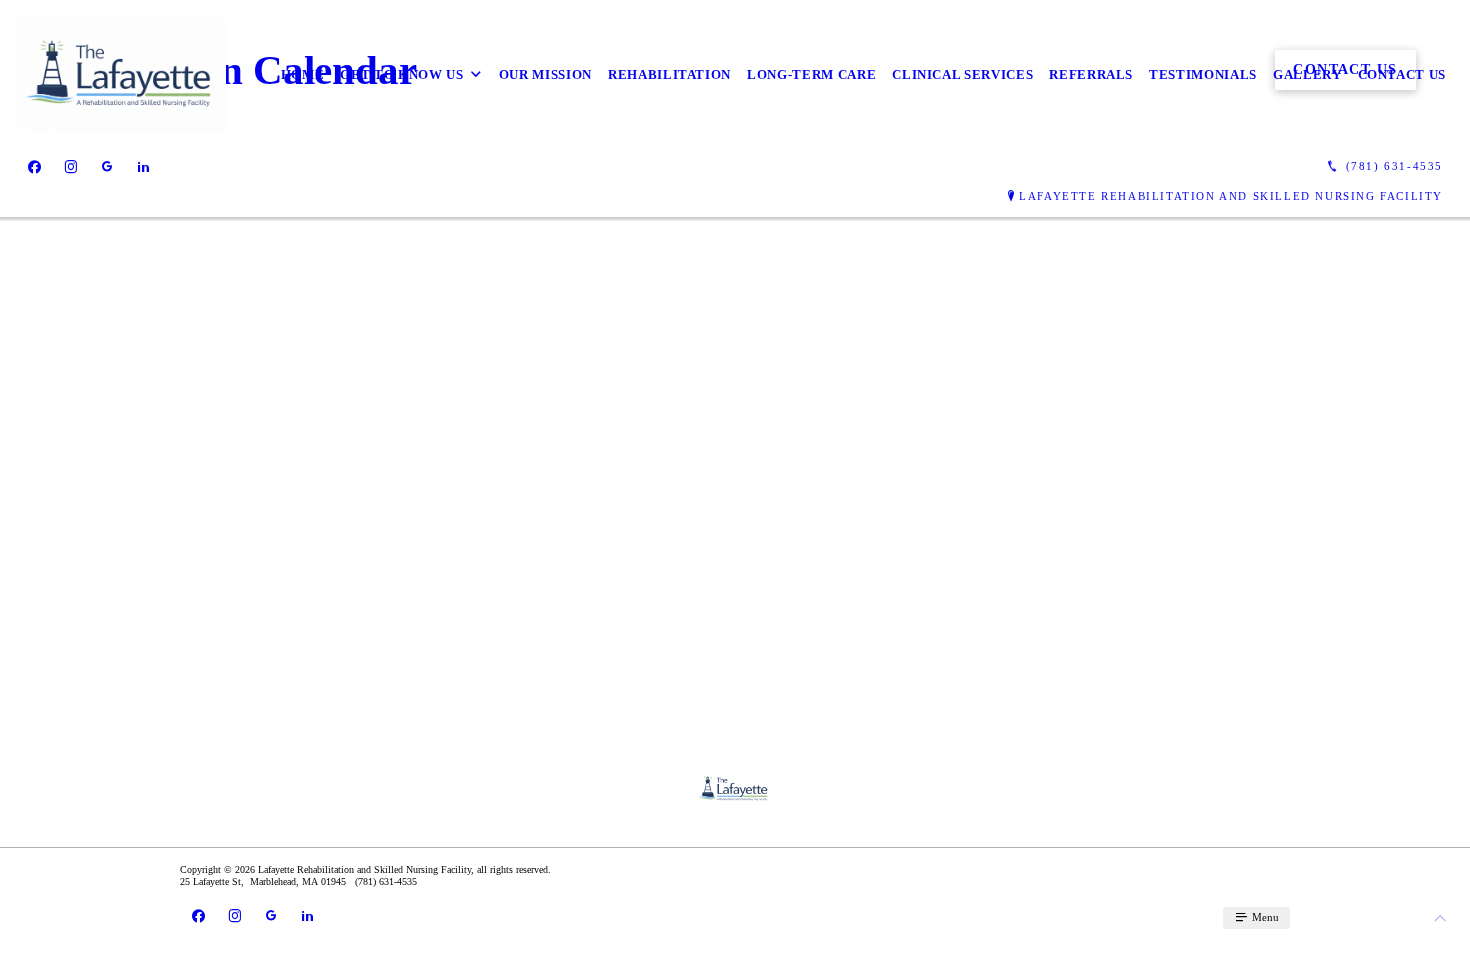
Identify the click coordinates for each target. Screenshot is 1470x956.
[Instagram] (71, 167)
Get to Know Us (401, 74)
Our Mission (545, 74)
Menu (1264, 917)
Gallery (1307, 74)
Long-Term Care (811, 74)
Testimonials (1203, 74)
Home (303, 74)
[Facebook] (34, 167)
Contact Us (1402, 74)
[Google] (107, 167)
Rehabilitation (669, 74)
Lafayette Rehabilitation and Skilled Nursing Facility (1231, 196)
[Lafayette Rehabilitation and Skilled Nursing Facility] (121, 74)
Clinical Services (962, 74)
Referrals (1091, 74)
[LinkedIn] (143, 167)
